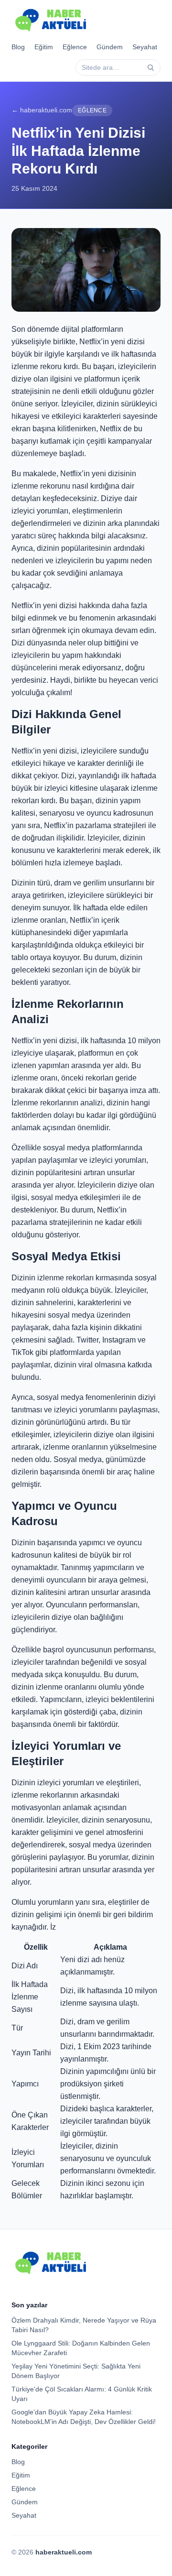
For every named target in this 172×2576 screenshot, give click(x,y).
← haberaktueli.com (42, 110)
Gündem (110, 47)
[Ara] (150, 67)
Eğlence (75, 47)
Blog (18, 47)
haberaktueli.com (64, 2552)
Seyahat (145, 47)
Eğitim (44, 47)
